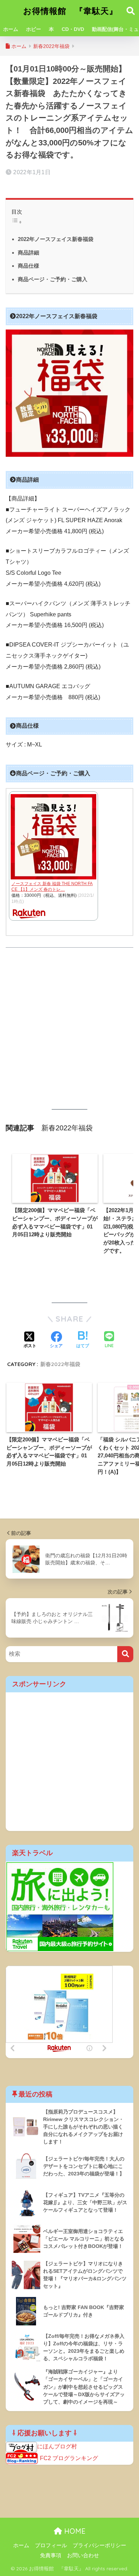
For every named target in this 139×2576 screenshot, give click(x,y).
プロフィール (51, 2545)
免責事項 (51, 2555)
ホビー (34, 29)
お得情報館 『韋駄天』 (70, 11)
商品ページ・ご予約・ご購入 (53, 279)
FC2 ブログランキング (69, 2458)
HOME (74, 2531)
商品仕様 (29, 266)
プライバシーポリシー (99, 2545)
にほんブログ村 (57, 2446)
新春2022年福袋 (60, 1364)
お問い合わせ (83, 2555)
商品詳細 (29, 253)
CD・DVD (73, 29)
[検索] (125, 1654)
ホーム (11, 29)
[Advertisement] (69, 1028)
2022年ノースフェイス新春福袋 (56, 239)
